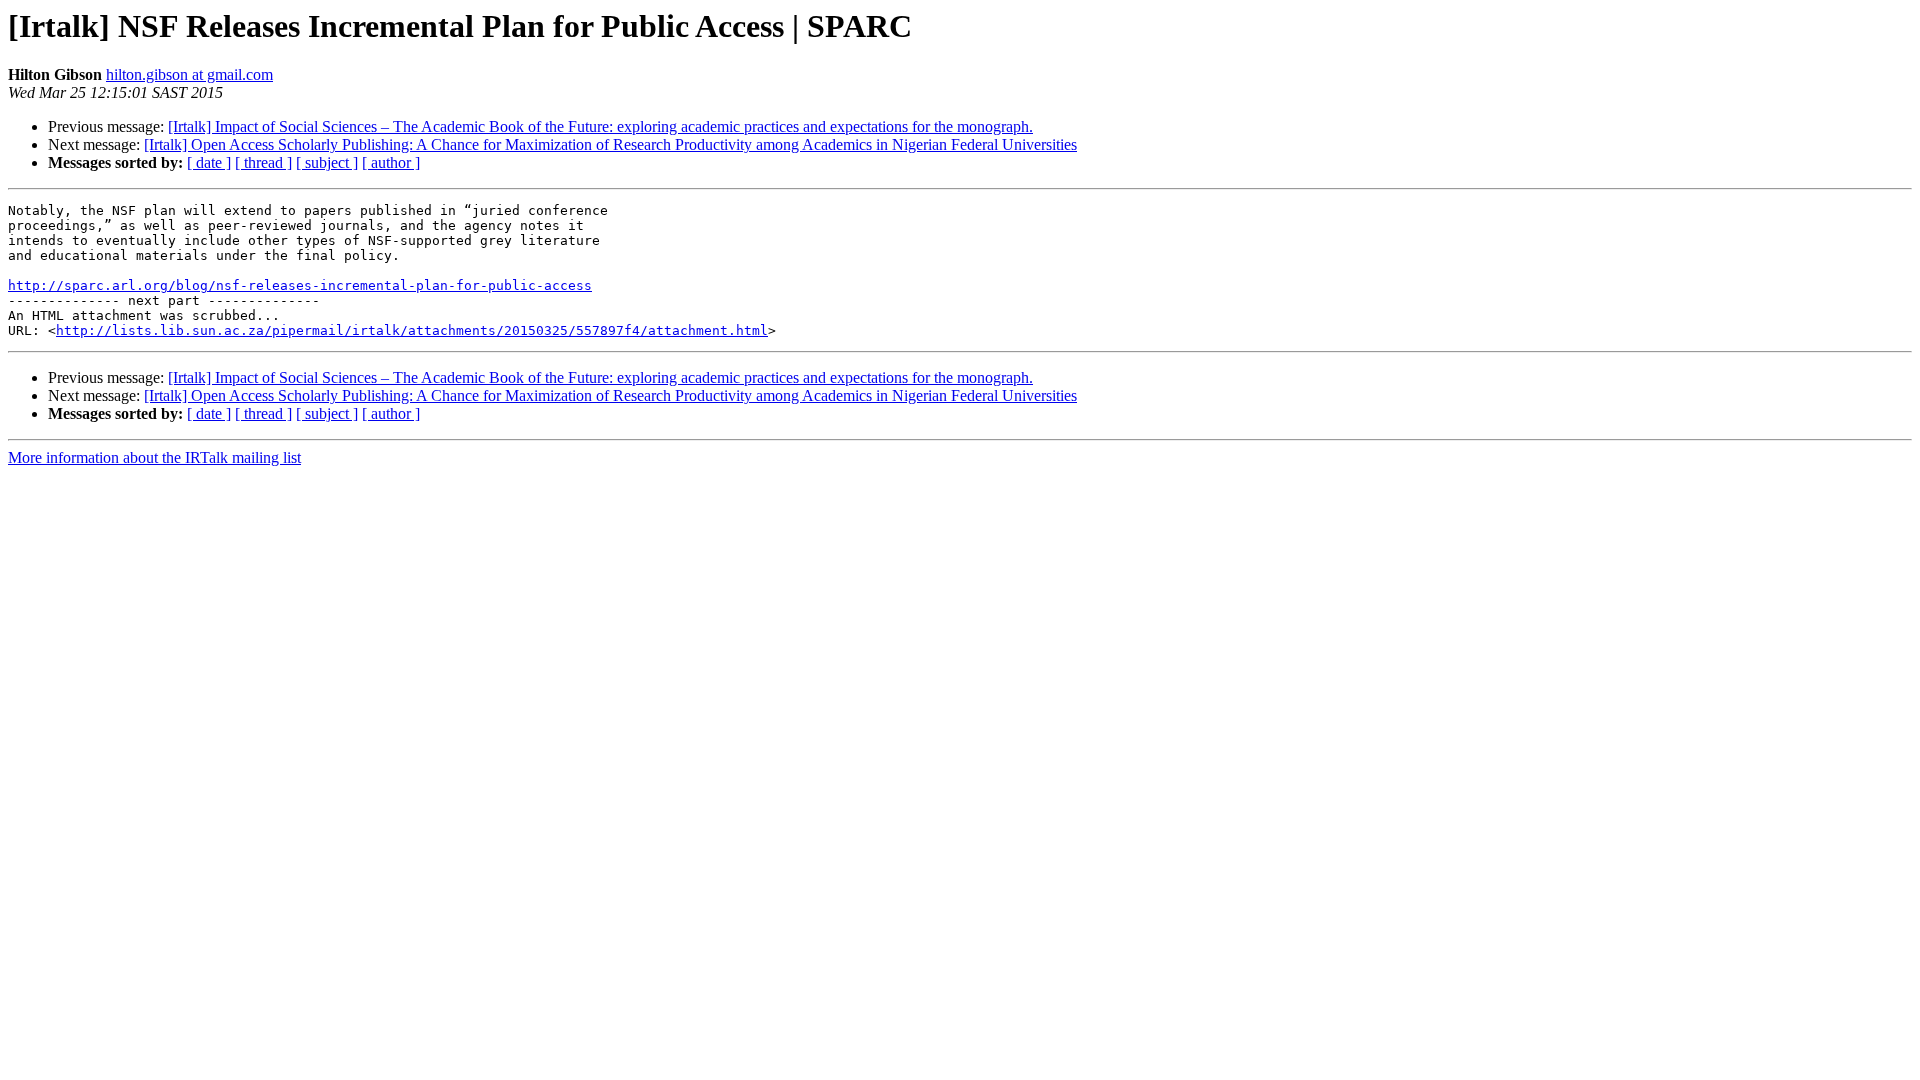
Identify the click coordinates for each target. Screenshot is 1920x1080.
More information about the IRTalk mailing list (154, 457)
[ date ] (209, 162)
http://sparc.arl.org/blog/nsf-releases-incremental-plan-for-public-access (300, 285)
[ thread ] (263, 162)
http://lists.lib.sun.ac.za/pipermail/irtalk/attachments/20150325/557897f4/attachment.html (412, 330)
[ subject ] (327, 162)
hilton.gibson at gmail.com (189, 74)
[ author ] (391, 162)
